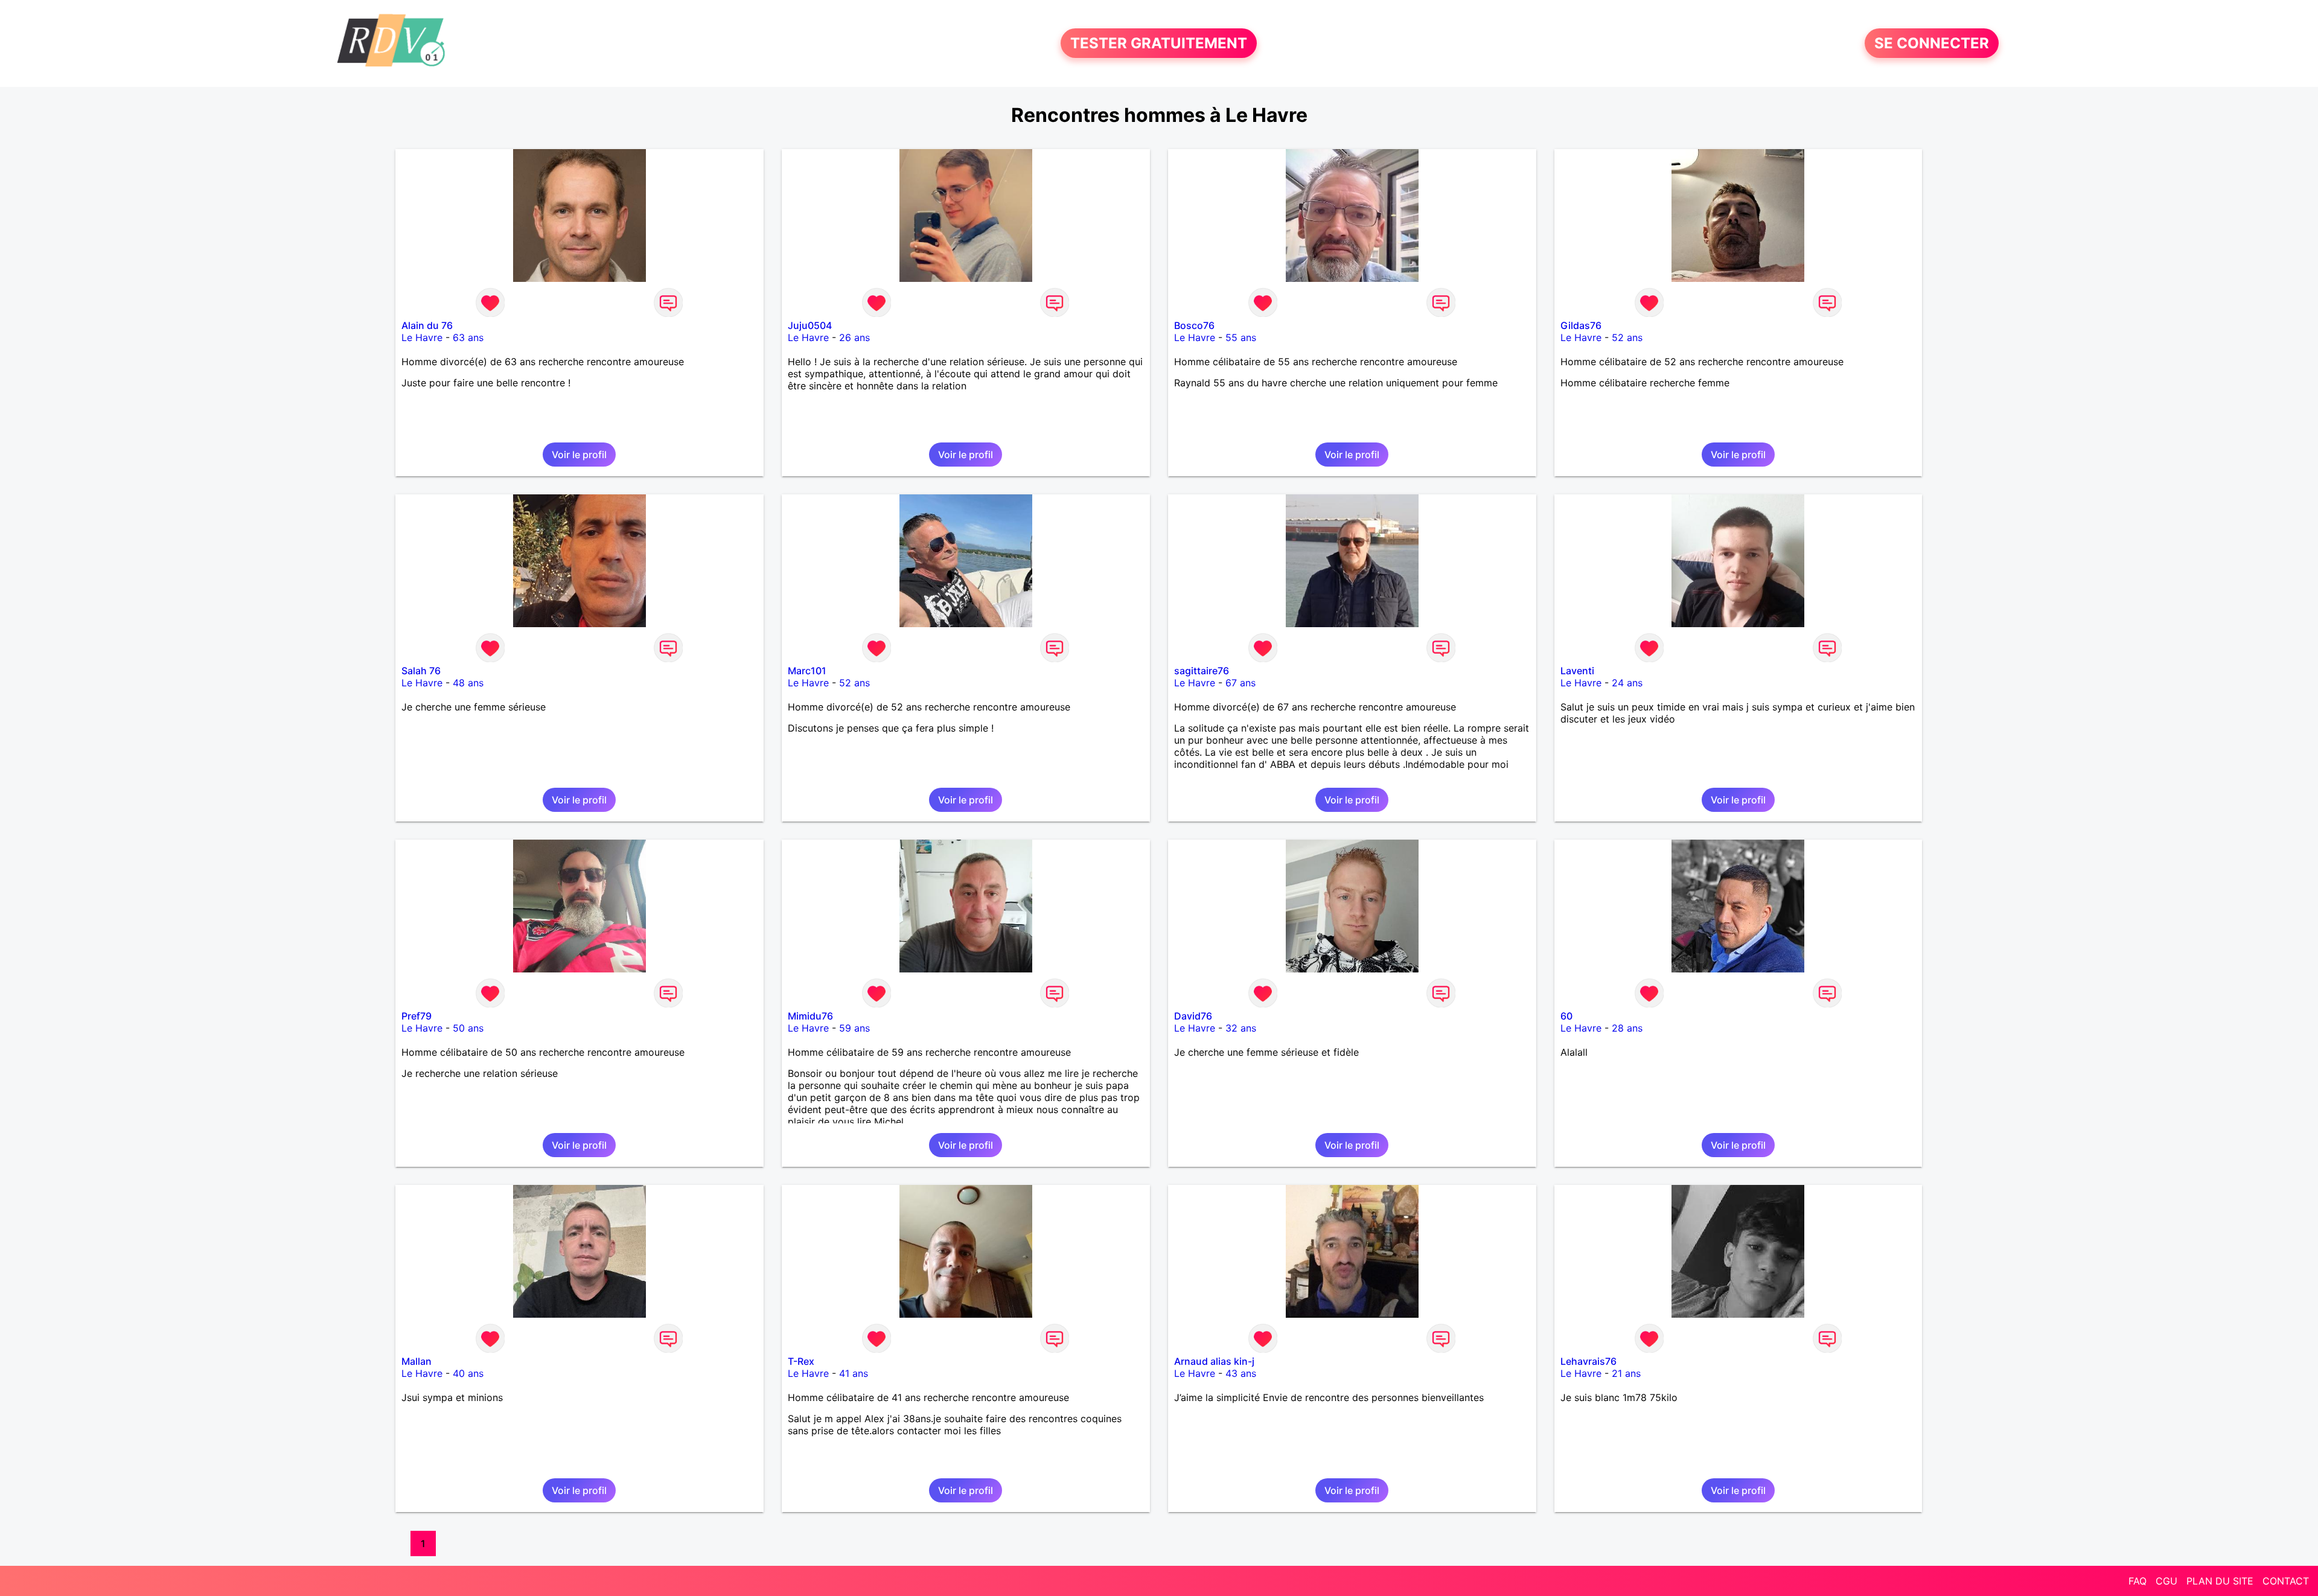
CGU (2166, 1581)
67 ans (1240, 683)
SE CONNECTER (1932, 43)
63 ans (468, 337)
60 (1566, 1016)
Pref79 (417, 1016)
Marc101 (807, 671)
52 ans (1627, 337)
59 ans (854, 1028)
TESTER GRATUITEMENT (1159, 43)
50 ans (468, 1028)
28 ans (1627, 1028)
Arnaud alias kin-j (1214, 1361)
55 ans (1241, 337)
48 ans (468, 683)
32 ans (1241, 1028)
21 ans (1626, 1373)
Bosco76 (1194, 325)
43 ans (1241, 1373)
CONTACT (2286, 1581)
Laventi (1577, 671)
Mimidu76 (810, 1016)
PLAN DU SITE (2220, 1581)
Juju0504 (810, 325)
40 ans (468, 1373)
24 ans (1627, 683)
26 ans (854, 337)
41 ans (854, 1373)
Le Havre (422, 337)
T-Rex (801, 1361)
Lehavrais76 (1588, 1361)
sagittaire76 (1202, 671)
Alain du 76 (427, 325)
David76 (1193, 1016)
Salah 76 (421, 671)
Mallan (417, 1361)
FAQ (2138, 1581)
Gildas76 (1581, 325)
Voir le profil (579, 455)
